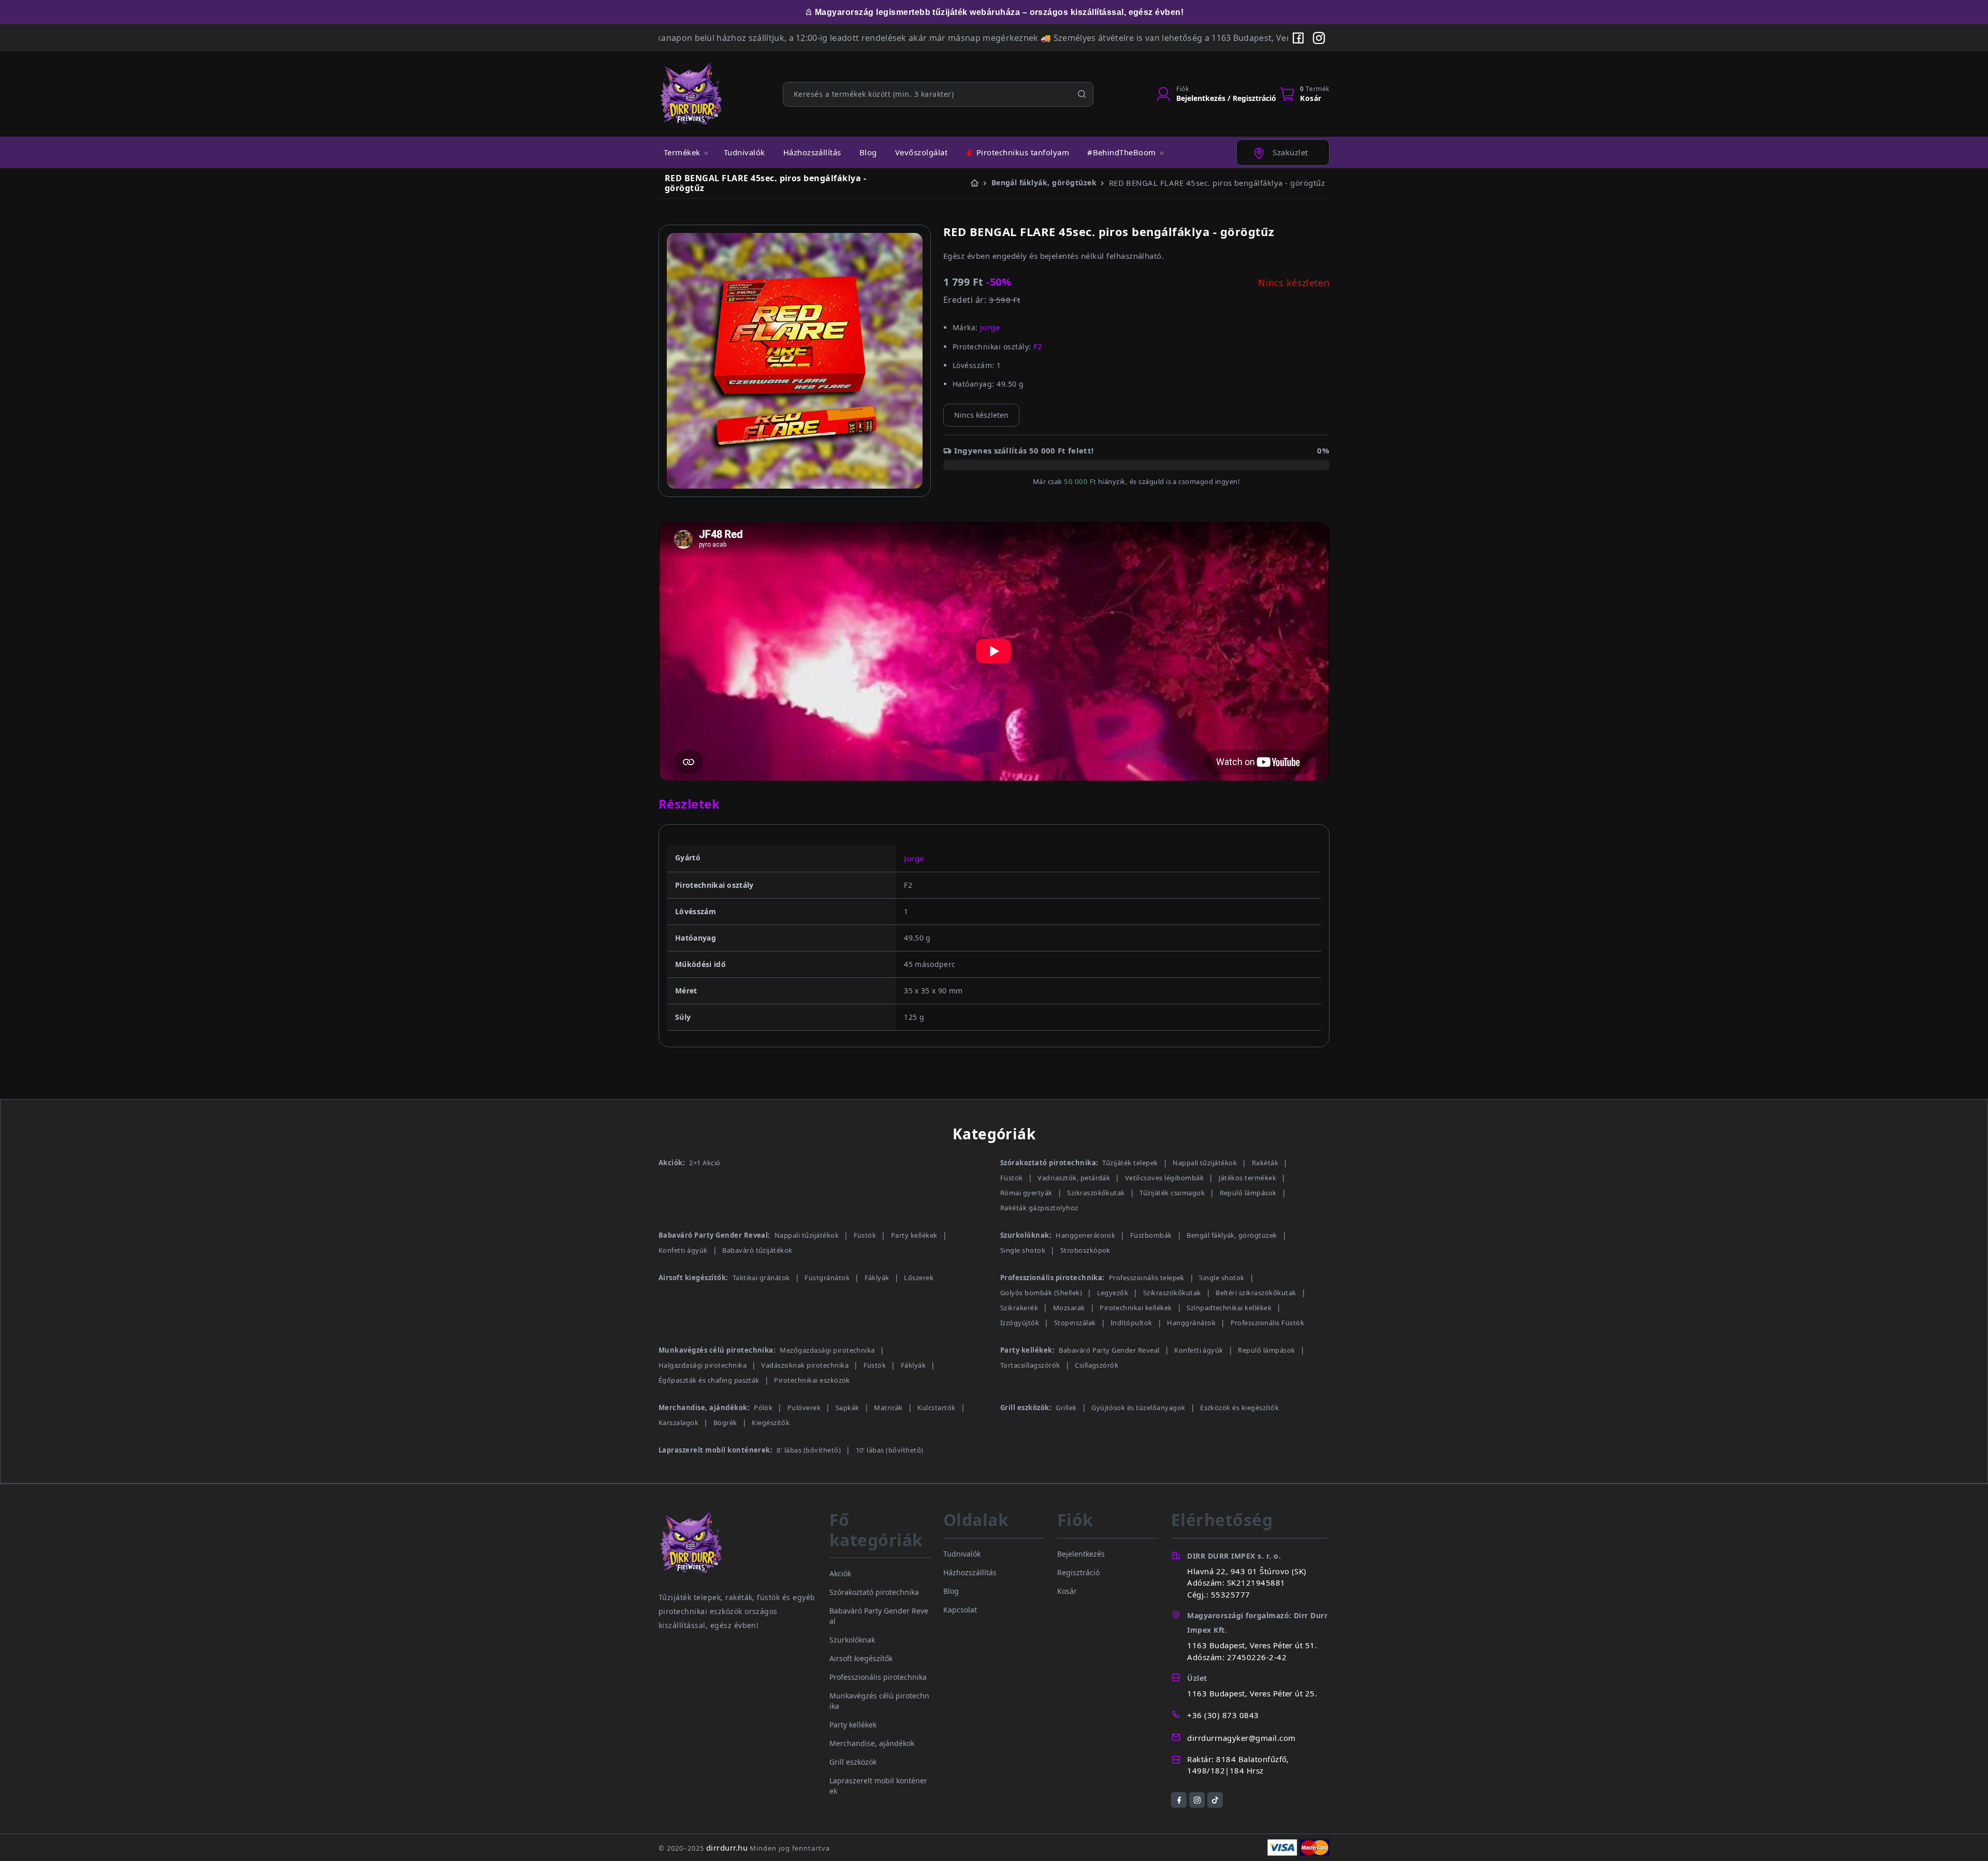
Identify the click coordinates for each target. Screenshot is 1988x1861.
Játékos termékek (1248, 1178)
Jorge (914, 858)
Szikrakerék (1019, 1308)
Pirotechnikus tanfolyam (1022, 152)
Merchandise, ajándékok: (704, 1408)
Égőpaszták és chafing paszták (709, 1380)
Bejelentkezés (1081, 1554)
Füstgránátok (827, 1278)
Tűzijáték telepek (1130, 1163)
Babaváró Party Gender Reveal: (714, 1235)
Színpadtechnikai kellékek (1229, 1308)
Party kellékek (914, 1235)
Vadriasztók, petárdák (1074, 1178)
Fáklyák (877, 1278)
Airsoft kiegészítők (861, 1658)
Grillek (1066, 1408)
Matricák (888, 1408)
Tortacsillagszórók (1030, 1365)
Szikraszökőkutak (1096, 1193)
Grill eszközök (853, 1762)
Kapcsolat (960, 1610)
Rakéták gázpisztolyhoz (1039, 1208)
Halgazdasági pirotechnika (703, 1365)
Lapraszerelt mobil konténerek (878, 1786)
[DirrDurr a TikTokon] (1215, 1800)
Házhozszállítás (812, 152)
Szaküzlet (1289, 152)
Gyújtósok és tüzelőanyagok (1138, 1408)
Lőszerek (919, 1278)
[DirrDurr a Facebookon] (1298, 38)
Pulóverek (804, 1408)
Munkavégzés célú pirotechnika (879, 1701)
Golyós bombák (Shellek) (1041, 1293)
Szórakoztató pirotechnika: (1049, 1163)
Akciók (840, 1573)
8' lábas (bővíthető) (809, 1450)
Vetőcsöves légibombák (1164, 1178)
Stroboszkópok (1085, 1250)
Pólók (763, 1408)
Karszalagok (678, 1423)
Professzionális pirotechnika (878, 1677)
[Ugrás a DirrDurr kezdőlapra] (738, 1550)
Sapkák (847, 1408)
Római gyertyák (1026, 1193)
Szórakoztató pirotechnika (874, 1592)
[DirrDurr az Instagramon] (1319, 38)
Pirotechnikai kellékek (1136, 1308)
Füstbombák (1151, 1235)
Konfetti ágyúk (683, 1250)
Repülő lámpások (1248, 1193)
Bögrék (725, 1423)
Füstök (1012, 1178)
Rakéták (1265, 1163)
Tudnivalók (744, 152)
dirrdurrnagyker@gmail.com (1241, 1738)
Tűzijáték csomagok (1172, 1193)
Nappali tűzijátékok (1205, 1163)
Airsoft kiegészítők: (693, 1278)
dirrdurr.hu (727, 1848)
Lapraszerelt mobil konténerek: (715, 1450)
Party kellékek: (1027, 1350)
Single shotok (1023, 1250)
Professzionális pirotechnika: (1053, 1278)
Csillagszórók (1097, 1365)
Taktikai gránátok (761, 1278)
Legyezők (1113, 1293)
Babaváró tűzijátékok (757, 1250)
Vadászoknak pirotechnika (805, 1365)
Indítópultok (1131, 1323)
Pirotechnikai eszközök (812, 1380)
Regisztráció (1078, 1572)
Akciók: (672, 1163)
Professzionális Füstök (1268, 1323)
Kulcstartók (936, 1408)
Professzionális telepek (1147, 1278)
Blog (868, 152)
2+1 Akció (705, 1163)
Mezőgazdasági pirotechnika (827, 1350)
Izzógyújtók (1020, 1323)
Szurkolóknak (852, 1640)
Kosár (1067, 1591)
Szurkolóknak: (1026, 1235)
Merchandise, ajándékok (872, 1743)
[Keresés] (1082, 94)
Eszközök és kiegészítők (1239, 1408)
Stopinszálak (1075, 1323)
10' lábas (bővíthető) (890, 1450)
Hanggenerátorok (1085, 1235)
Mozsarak (1069, 1308)
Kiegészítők (771, 1423)
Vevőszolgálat (921, 152)
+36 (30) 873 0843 (1223, 1715)
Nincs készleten (981, 415)
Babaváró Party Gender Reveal (1109, 1350)
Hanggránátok (1191, 1323)
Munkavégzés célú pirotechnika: (717, 1350)
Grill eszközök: (1026, 1408)
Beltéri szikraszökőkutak (1256, 1293)
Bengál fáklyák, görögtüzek (1232, 1235)
